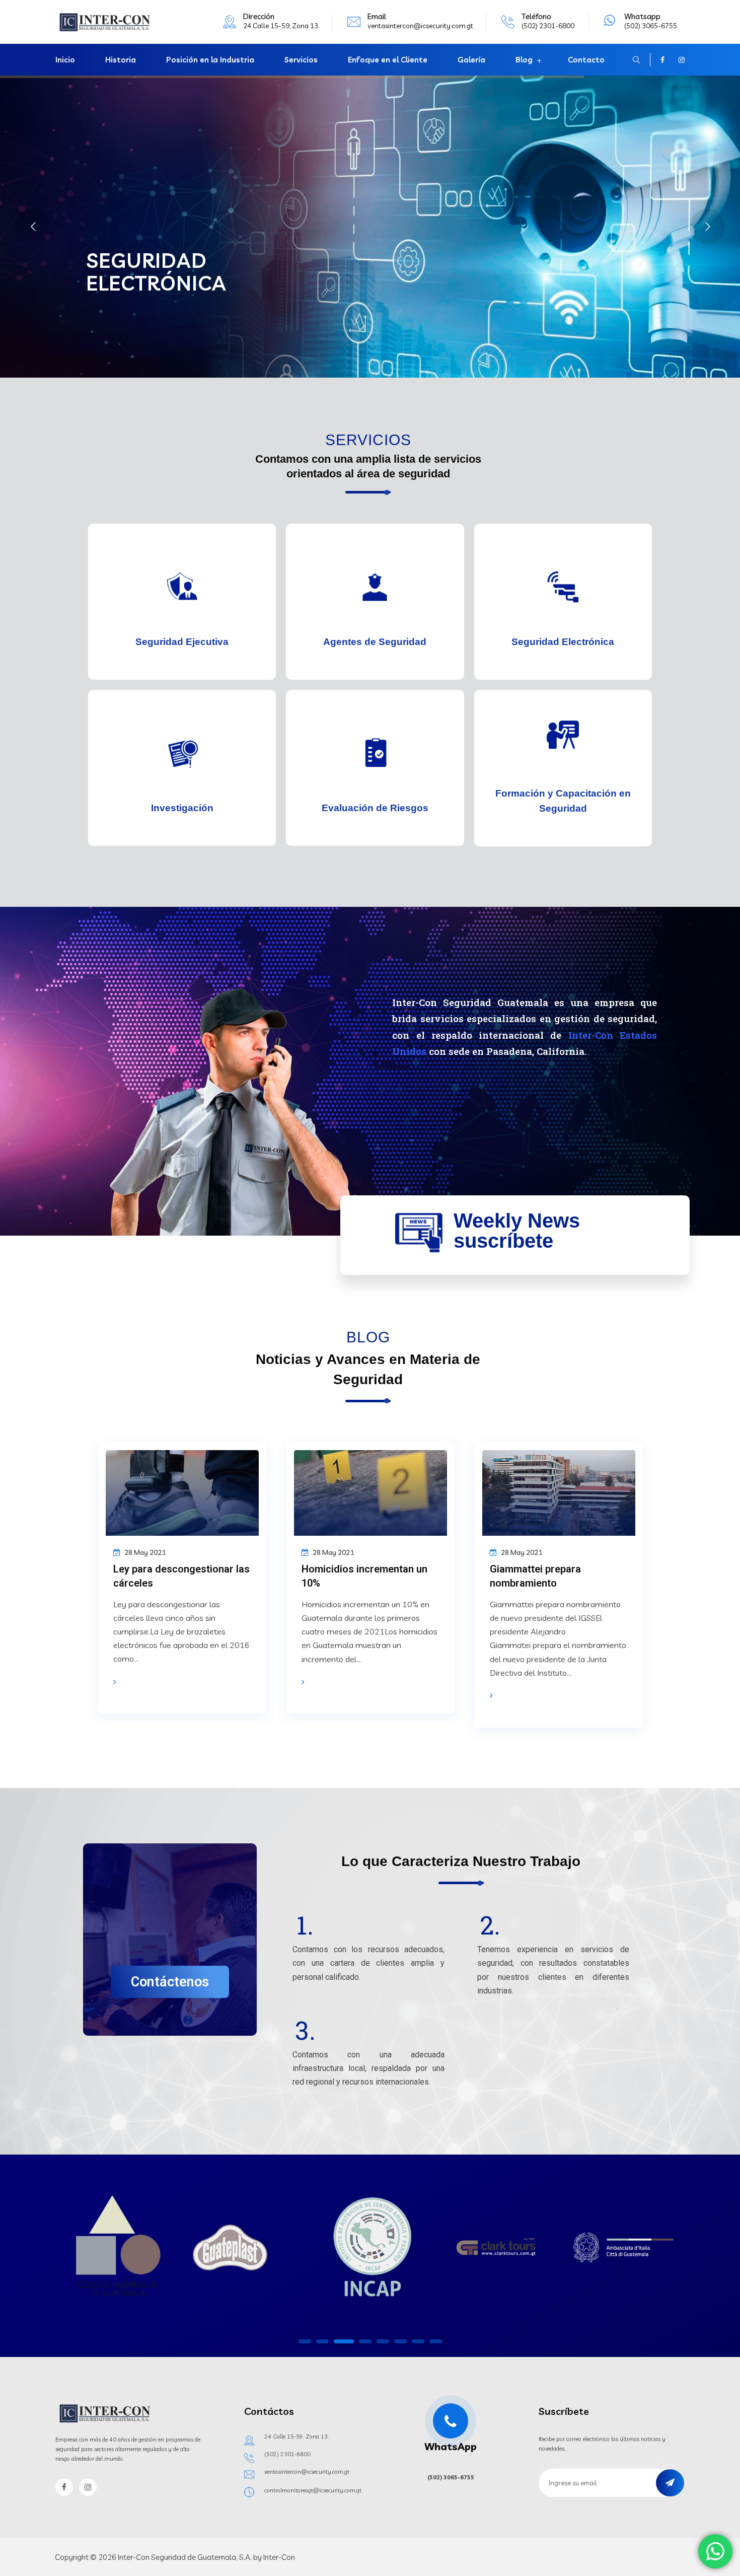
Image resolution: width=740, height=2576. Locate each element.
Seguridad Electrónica (563, 642)
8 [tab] (435, 2341)
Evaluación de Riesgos (375, 808)
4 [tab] (361, 2341)
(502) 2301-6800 (287, 2454)
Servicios (301, 60)
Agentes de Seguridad (375, 642)
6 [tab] (400, 2341)
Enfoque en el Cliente (388, 60)
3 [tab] (340, 2341)
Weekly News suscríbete (517, 1231)
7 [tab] (418, 2341)
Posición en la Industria (210, 60)
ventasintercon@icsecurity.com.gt (420, 26)
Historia (121, 60)
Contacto (586, 60)
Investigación (182, 808)
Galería (471, 60)
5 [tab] (383, 2341)
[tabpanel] (116, 2250)
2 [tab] (322, 2341)
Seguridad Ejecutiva (182, 642)
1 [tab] (305, 2341)
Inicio (65, 60)
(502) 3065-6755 (451, 2477)
